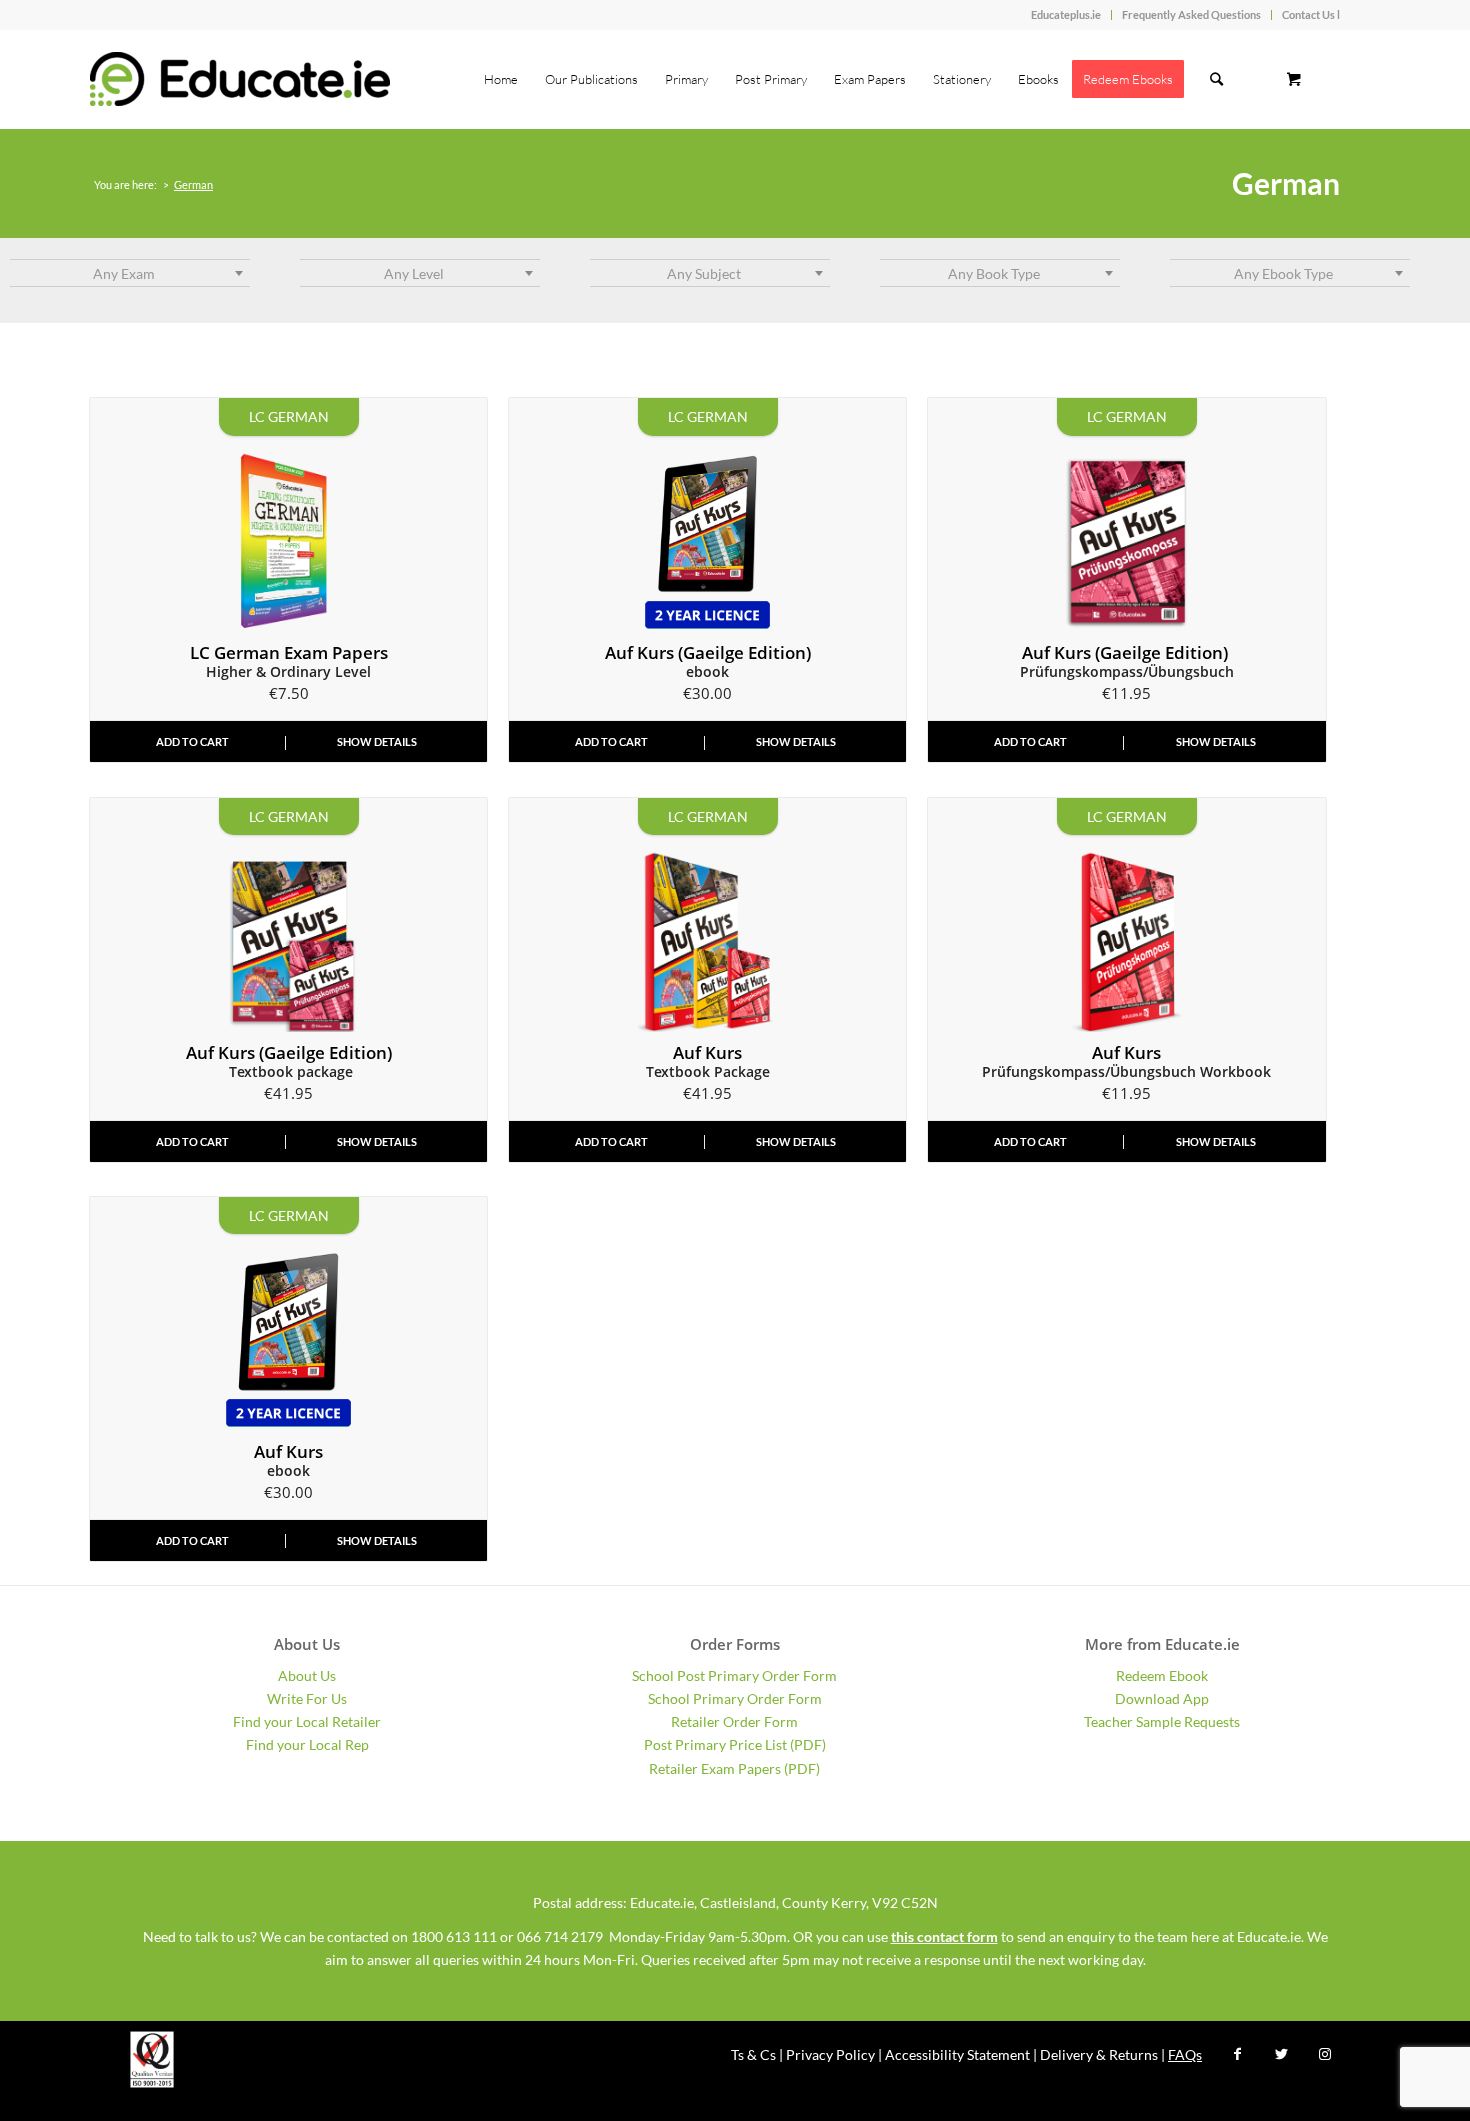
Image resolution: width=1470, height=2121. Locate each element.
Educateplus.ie (1066, 14)
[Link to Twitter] (1281, 2054)
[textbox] (130, 274)
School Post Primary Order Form (734, 1675)
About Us (307, 1675)
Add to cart (192, 741)
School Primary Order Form (735, 1698)
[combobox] (130, 273)
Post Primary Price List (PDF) (735, 1744)
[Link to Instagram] (1325, 2054)
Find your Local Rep (307, 1744)
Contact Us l (1311, 14)
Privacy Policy (830, 2054)
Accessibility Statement (957, 2054)
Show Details (377, 741)
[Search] (1216, 79)
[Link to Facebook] (1237, 2054)
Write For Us (307, 1698)
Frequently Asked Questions (1191, 14)
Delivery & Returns (1099, 2054)
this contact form (944, 1936)
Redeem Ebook (1162, 1675)
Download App (1162, 1698)
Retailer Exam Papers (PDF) (734, 1768)
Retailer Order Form (734, 1721)
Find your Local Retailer (307, 1721)
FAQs (1185, 2054)
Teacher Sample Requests (1162, 1721)
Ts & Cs (753, 2054)
